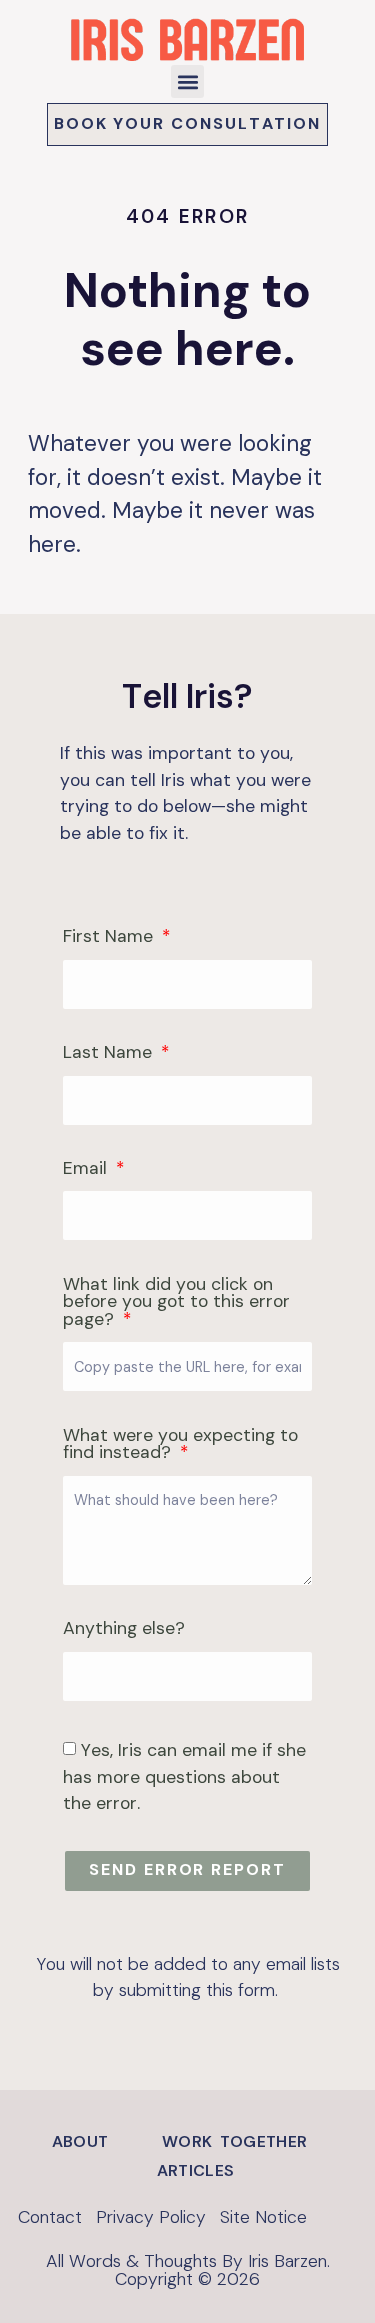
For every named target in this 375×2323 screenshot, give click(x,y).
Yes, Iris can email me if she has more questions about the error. (184, 1776)
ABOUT (80, 2141)
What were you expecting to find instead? (180, 1445)
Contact (50, 2217)
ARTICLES (195, 2170)
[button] (187, 81)
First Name (110, 937)
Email (87, 1169)
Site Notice (263, 2217)
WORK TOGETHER (234, 2141)
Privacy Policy (151, 2217)
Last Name (110, 1053)
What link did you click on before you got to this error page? (176, 1303)
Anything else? (124, 1629)
